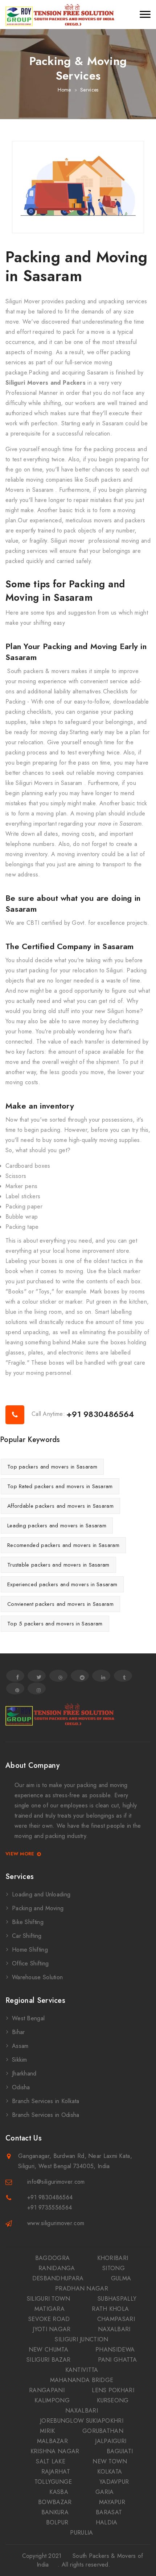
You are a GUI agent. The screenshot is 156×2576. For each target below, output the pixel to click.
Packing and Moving (38, 1908)
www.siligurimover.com (56, 2223)
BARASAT (109, 2512)
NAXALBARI (114, 2329)
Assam (20, 2046)
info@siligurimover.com (56, 2182)
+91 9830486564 (100, 1414)
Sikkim (20, 2060)
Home (64, 90)
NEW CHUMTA (48, 2350)
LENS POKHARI (113, 2390)
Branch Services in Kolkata (46, 2101)
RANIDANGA (57, 2268)
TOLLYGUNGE (53, 2482)
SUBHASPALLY (117, 2299)
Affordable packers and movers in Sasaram (60, 1506)
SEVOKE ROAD (49, 2319)
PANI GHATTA (117, 2360)
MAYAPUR (112, 2502)
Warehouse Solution (37, 1977)
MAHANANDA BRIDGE (82, 2380)
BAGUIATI (120, 2451)
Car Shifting (27, 1936)
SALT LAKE (51, 2461)
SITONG (114, 2268)
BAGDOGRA (52, 2258)
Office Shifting (30, 1963)
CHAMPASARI (116, 2319)
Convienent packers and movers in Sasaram (60, 1604)
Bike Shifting (28, 1922)
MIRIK (48, 2431)
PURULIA (81, 2533)
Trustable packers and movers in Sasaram (58, 1565)
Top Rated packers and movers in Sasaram (60, 1486)
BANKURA (55, 2512)
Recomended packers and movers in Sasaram (63, 1545)
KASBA (59, 2492)
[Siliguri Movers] (60, 15)
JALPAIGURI (111, 2441)
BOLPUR (57, 2522)
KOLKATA (110, 2472)
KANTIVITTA (82, 2370)
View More (20, 1854)
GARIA (105, 2492)
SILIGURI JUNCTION (81, 2339)
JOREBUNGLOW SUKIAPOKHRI (82, 2421)
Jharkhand (24, 2073)
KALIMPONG (52, 2400)
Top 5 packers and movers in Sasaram (55, 1624)
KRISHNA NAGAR (55, 2451)
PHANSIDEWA (115, 2350)
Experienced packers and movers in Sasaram (62, 1584)
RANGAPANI (47, 2390)
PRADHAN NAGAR (82, 2289)
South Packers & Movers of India (90, 2560)
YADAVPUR (114, 2482)
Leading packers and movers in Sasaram (57, 1526)
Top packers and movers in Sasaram (52, 1467)
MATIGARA (50, 2309)
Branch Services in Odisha (46, 2115)
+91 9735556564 (50, 2208)
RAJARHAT (56, 2472)
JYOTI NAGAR (52, 2329)
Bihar (19, 2032)
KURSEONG (113, 2400)
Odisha (21, 2087)
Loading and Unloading (41, 1894)
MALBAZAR (52, 2441)
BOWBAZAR (55, 2502)
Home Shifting (30, 1950)
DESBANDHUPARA (58, 2278)
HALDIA (107, 2522)
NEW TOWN (110, 2461)
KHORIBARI (113, 2258)
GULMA (121, 2278)
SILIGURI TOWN (49, 2299)
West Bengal (28, 2018)
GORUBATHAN (103, 2431)
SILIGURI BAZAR (48, 2360)
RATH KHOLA (110, 2309)
